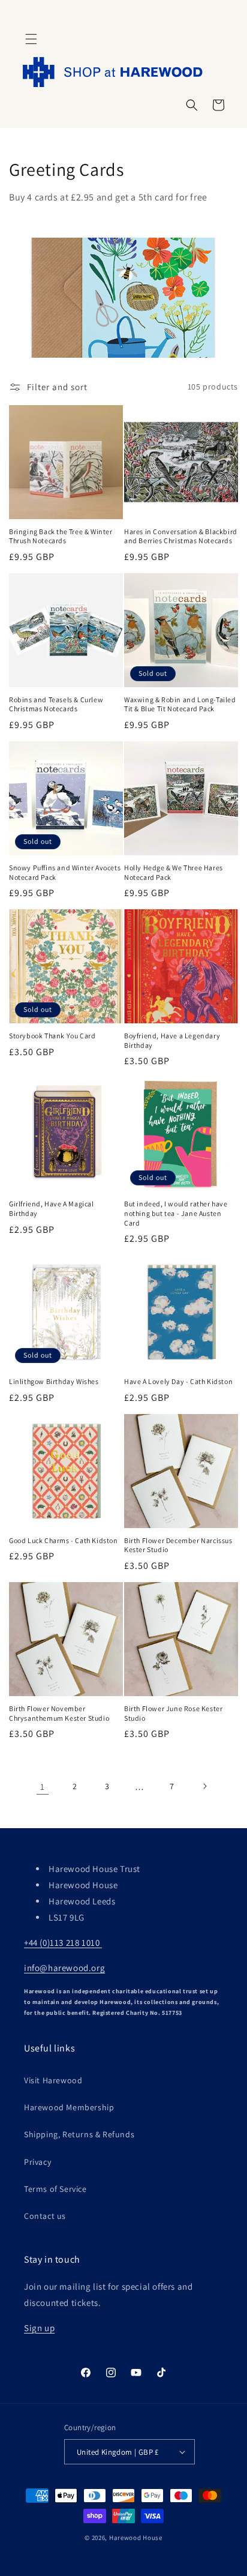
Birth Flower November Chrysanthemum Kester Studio (59, 1713)
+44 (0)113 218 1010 (63, 1943)
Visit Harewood (53, 2080)
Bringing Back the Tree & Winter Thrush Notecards (61, 536)
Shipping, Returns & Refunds (79, 2134)
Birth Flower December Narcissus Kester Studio (178, 1545)
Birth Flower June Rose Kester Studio (173, 1713)
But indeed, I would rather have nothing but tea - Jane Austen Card (176, 1213)
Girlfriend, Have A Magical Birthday (52, 1208)
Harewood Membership (69, 2107)
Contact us (45, 2216)
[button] (31, 39)
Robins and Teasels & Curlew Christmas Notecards (56, 704)
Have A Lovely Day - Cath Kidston (178, 1381)
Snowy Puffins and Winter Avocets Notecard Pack (65, 872)
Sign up (39, 2328)
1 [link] (43, 1786)
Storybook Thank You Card (52, 1036)
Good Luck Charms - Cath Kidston (64, 1540)
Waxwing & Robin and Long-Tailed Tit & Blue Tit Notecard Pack (180, 704)
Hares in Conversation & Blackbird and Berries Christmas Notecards (181, 536)
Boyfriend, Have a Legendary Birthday (172, 1040)
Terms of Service (55, 2189)
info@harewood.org (64, 1968)
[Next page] (204, 1786)
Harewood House (136, 2538)
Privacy (37, 2162)
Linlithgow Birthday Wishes (54, 1381)
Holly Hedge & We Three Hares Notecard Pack (174, 872)
